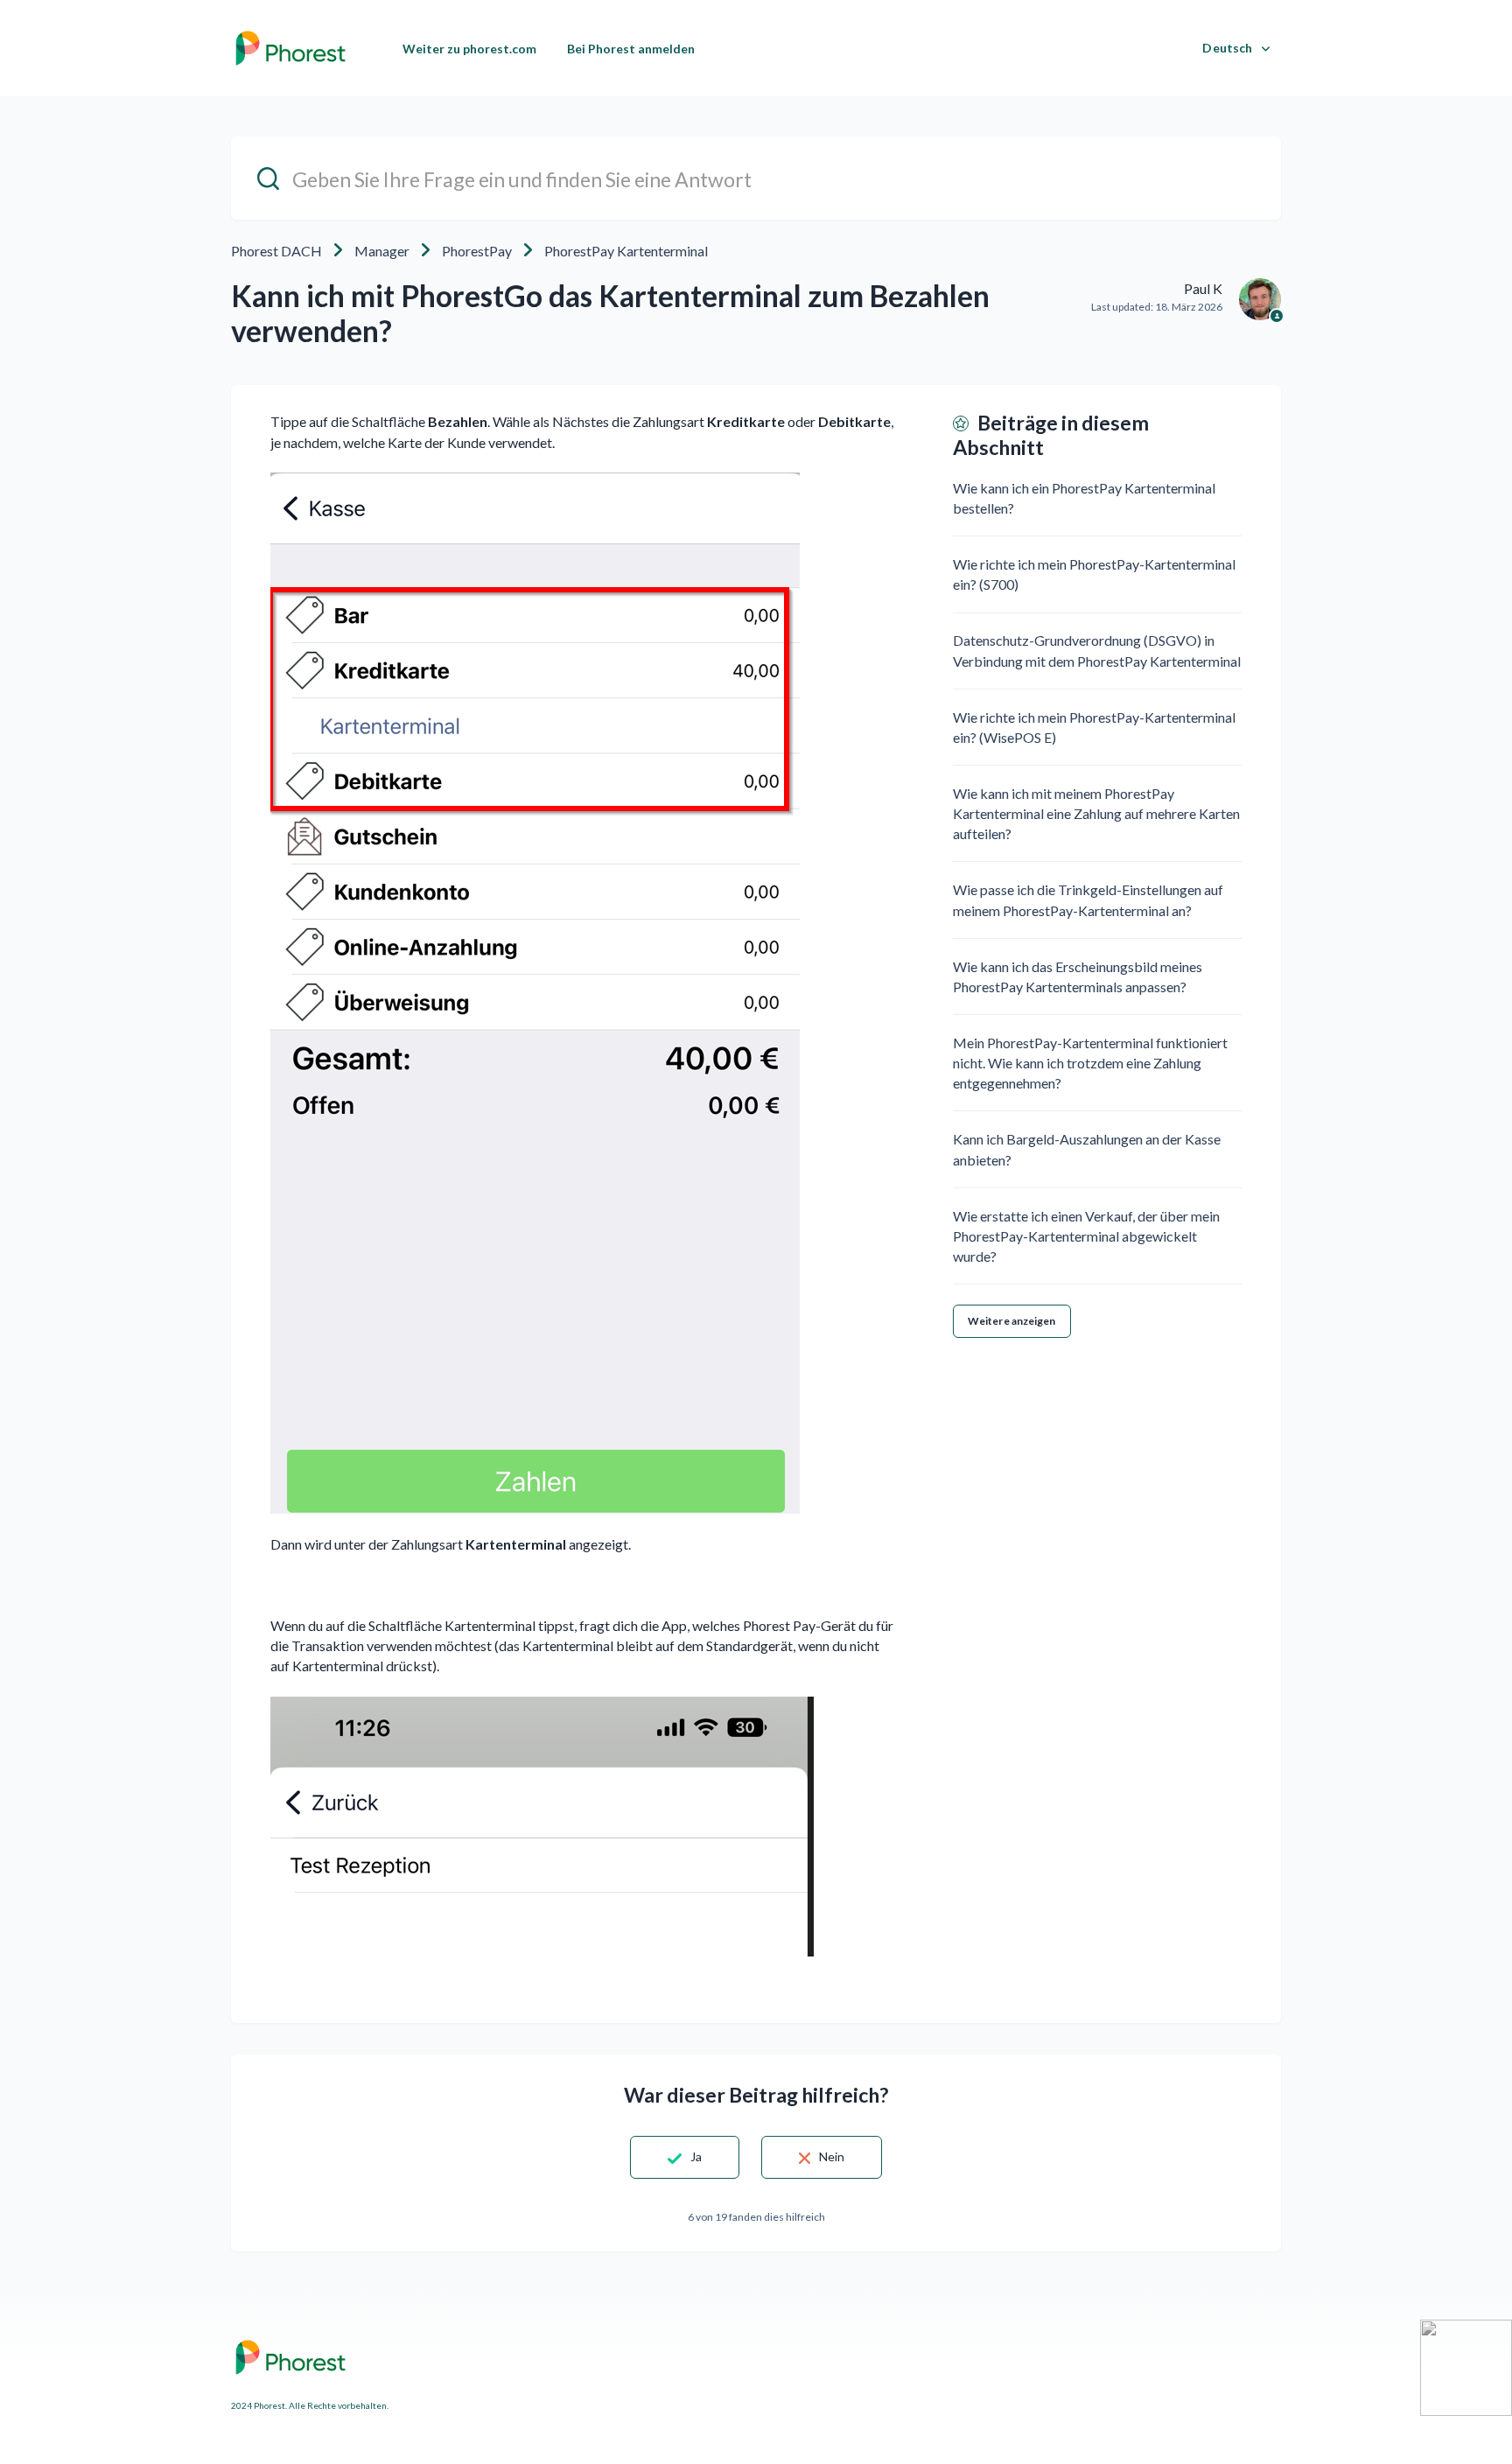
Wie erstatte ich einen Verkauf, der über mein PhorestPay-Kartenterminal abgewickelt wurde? (1086, 1236)
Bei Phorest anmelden (631, 49)
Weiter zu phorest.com (469, 49)
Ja (696, 2156)
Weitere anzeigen (1012, 1321)
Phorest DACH (276, 251)
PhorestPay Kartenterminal (626, 251)
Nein (832, 2156)
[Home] (290, 48)
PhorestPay (477, 251)
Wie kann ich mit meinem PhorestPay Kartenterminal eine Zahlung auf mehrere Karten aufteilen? (1096, 813)
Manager (382, 251)
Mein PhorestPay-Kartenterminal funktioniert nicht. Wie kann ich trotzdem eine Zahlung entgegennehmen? (1090, 1063)
